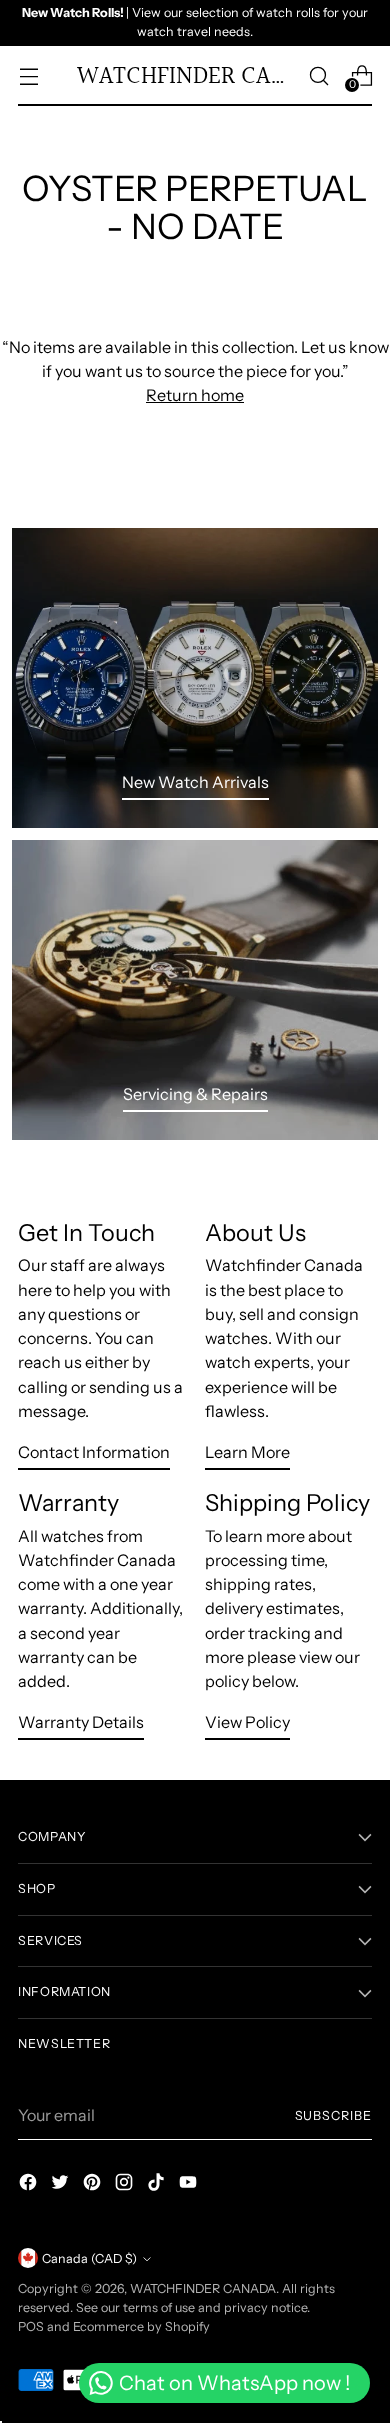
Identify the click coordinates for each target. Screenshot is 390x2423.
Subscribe (333, 2115)
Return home (195, 395)
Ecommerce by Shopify (141, 2326)
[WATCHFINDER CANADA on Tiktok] (158, 2185)
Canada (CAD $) (89, 2258)
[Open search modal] (318, 75)
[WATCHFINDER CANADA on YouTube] (190, 2185)
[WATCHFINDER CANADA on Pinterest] (94, 2185)
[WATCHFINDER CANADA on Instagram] (126, 2185)
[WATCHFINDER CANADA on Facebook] (30, 2185)
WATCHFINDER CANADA (203, 2288)
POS (31, 2326)
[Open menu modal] (28, 75)
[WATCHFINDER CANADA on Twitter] (62, 2185)
